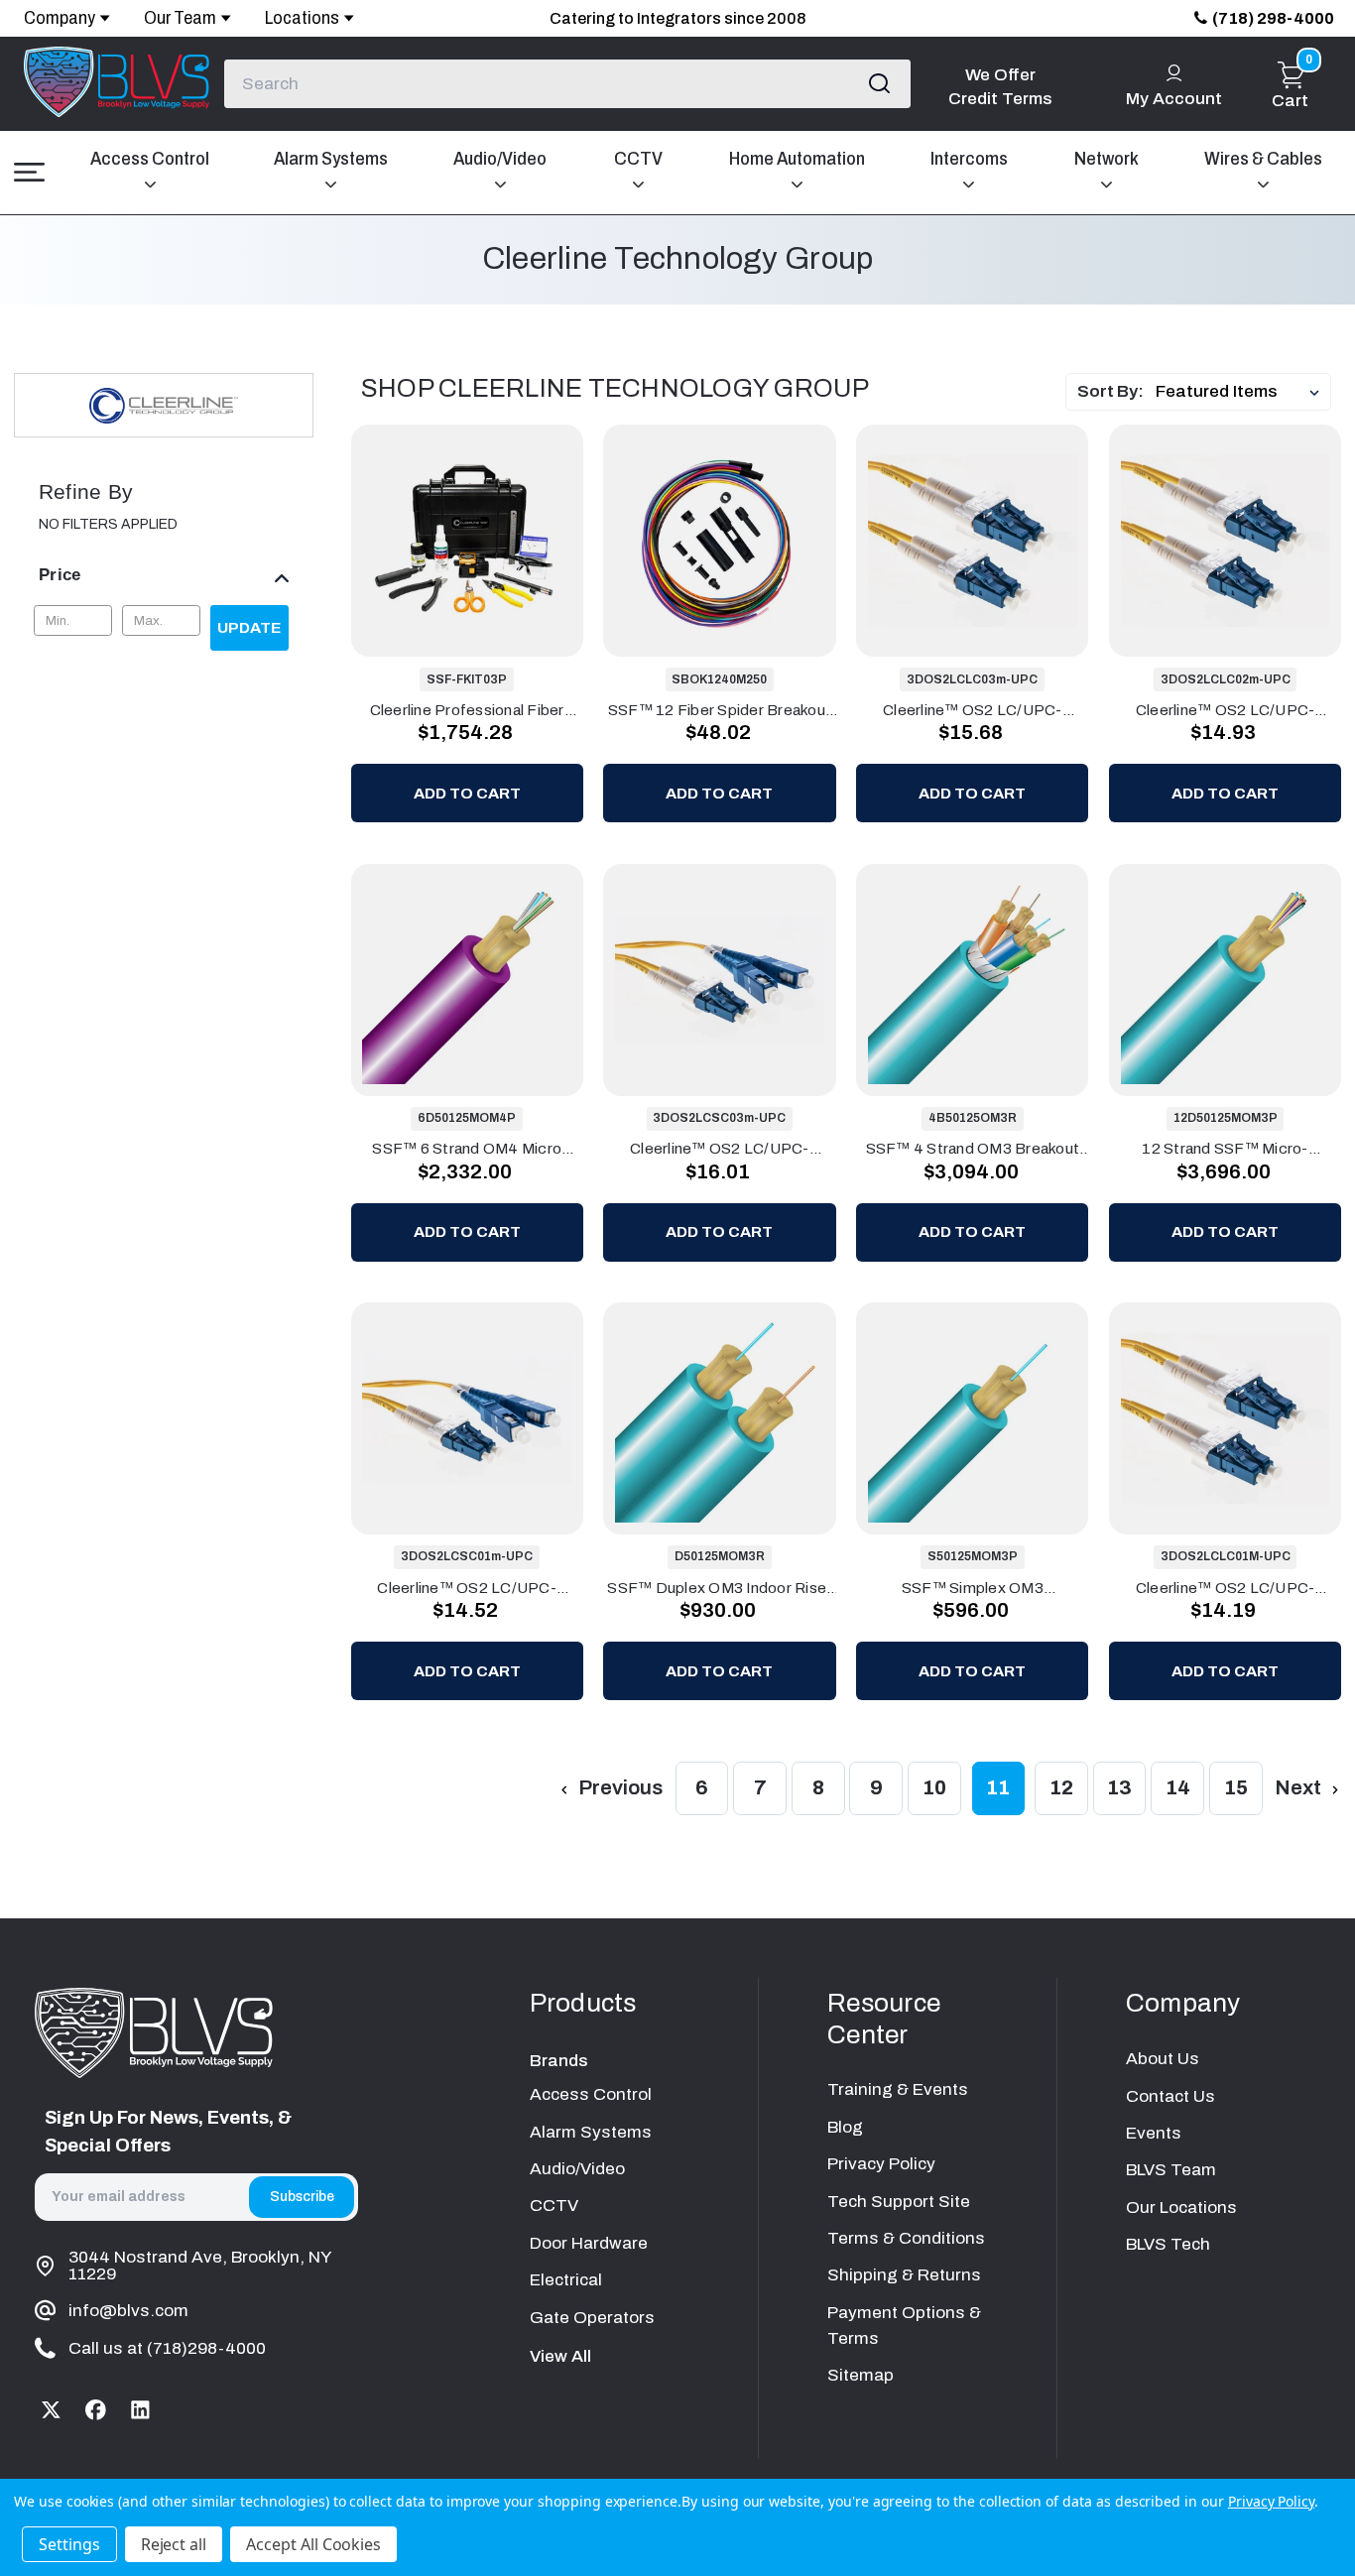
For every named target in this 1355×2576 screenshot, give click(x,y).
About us (1163, 2059)
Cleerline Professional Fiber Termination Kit (467, 710)
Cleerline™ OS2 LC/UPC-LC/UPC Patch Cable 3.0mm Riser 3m (972, 710)
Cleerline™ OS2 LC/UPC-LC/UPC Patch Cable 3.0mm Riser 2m (1225, 710)
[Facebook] (97, 2410)
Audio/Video (500, 159)
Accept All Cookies (313, 2544)
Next (1300, 1787)
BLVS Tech (1168, 2244)
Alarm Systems (331, 159)
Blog (845, 2127)
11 (998, 1787)
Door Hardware (589, 2243)
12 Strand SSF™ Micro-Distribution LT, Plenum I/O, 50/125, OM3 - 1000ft (1225, 1149)
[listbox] (1241, 392)
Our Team (180, 18)
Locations (302, 18)
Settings (69, 2544)
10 (934, 1787)
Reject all (174, 2544)
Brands (559, 2061)
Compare (483, 540)
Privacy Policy (881, 2164)
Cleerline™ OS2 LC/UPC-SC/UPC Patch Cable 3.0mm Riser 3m (720, 1149)
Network (1107, 159)
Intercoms (969, 159)
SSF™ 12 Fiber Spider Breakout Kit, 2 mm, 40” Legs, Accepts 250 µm (720, 710)
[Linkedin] (140, 2410)
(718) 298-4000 (1273, 18)
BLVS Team (1171, 2170)
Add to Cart (467, 793)
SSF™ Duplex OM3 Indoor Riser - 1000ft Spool (719, 1588)
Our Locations (1181, 2208)
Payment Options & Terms (904, 2326)
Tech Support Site (899, 2202)
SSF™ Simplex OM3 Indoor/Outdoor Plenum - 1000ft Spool (973, 1588)
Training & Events (898, 2089)
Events (1154, 2133)
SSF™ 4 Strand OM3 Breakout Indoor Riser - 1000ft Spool (973, 1149)
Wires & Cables (1263, 159)
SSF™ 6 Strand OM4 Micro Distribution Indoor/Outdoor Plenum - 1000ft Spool (467, 1149)
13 (1119, 1787)
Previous (618, 1787)
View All (560, 2356)
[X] (52, 2410)
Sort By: (1110, 391)
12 (1061, 1787)
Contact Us (1170, 2096)
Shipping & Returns (904, 2275)
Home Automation (797, 159)
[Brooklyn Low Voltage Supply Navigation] (29, 173)
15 (1236, 1787)
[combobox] (567, 83)
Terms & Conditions (906, 2238)
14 (1178, 1787)
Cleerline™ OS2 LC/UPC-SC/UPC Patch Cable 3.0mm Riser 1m (467, 1588)
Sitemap (861, 2375)
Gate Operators (592, 2318)
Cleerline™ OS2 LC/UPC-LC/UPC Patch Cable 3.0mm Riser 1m (1225, 1588)
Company (60, 18)
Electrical (566, 2280)
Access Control (150, 159)
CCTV (638, 159)
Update (249, 627)
